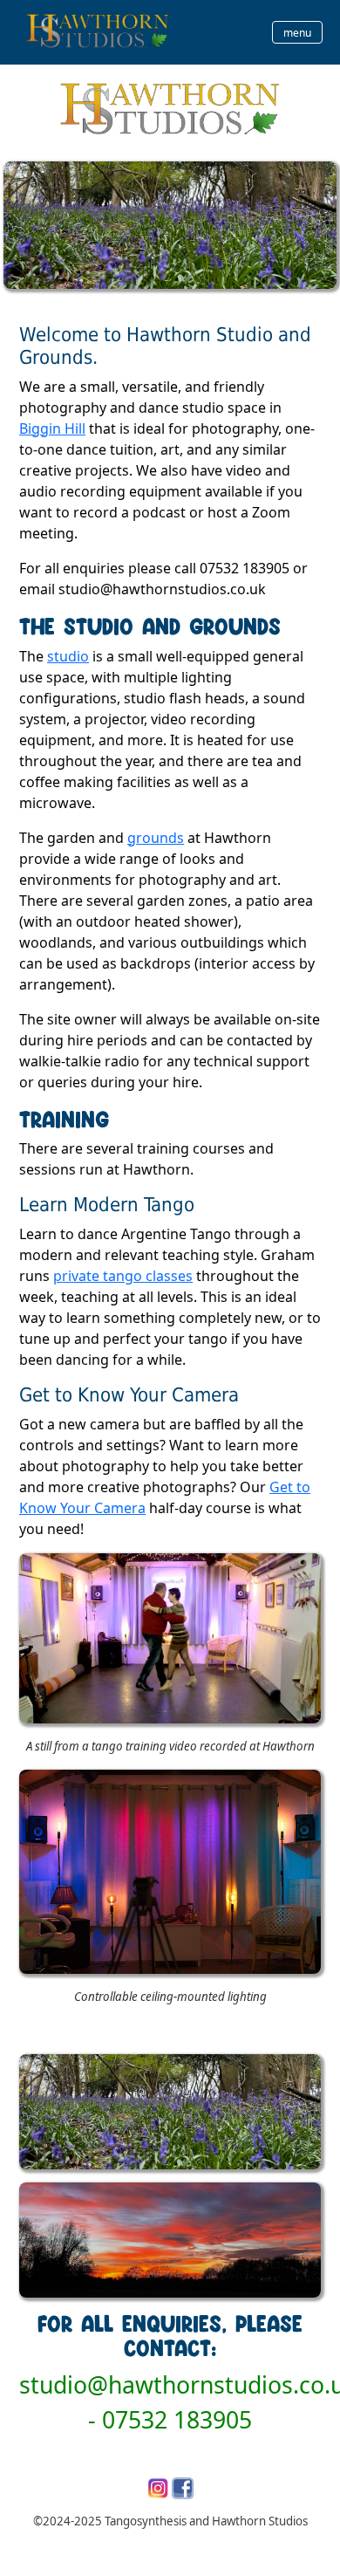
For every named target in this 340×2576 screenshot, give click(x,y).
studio (68, 656)
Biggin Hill (52, 428)
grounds (156, 838)
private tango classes (123, 1276)
